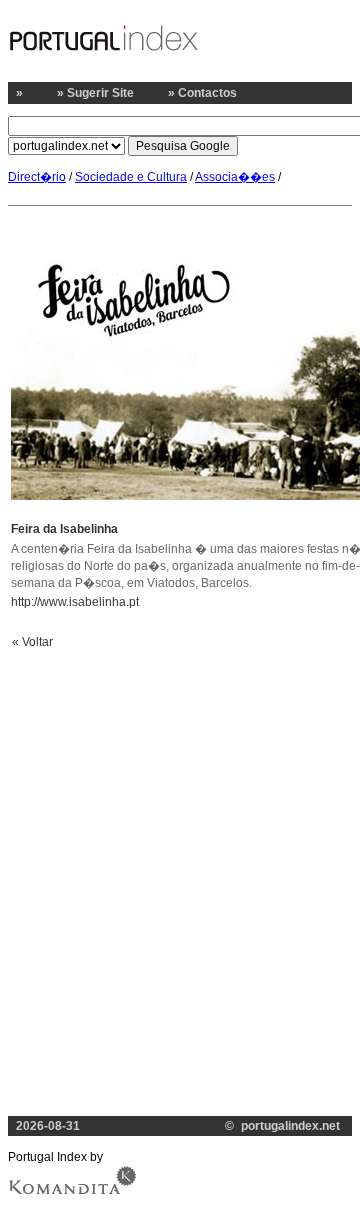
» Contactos (202, 93)
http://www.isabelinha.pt (75, 602)
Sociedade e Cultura (131, 177)
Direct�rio (37, 177)
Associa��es (235, 177)
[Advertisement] (180, 851)
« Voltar (32, 642)
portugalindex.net (292, 1126)
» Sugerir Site (95, 93)
